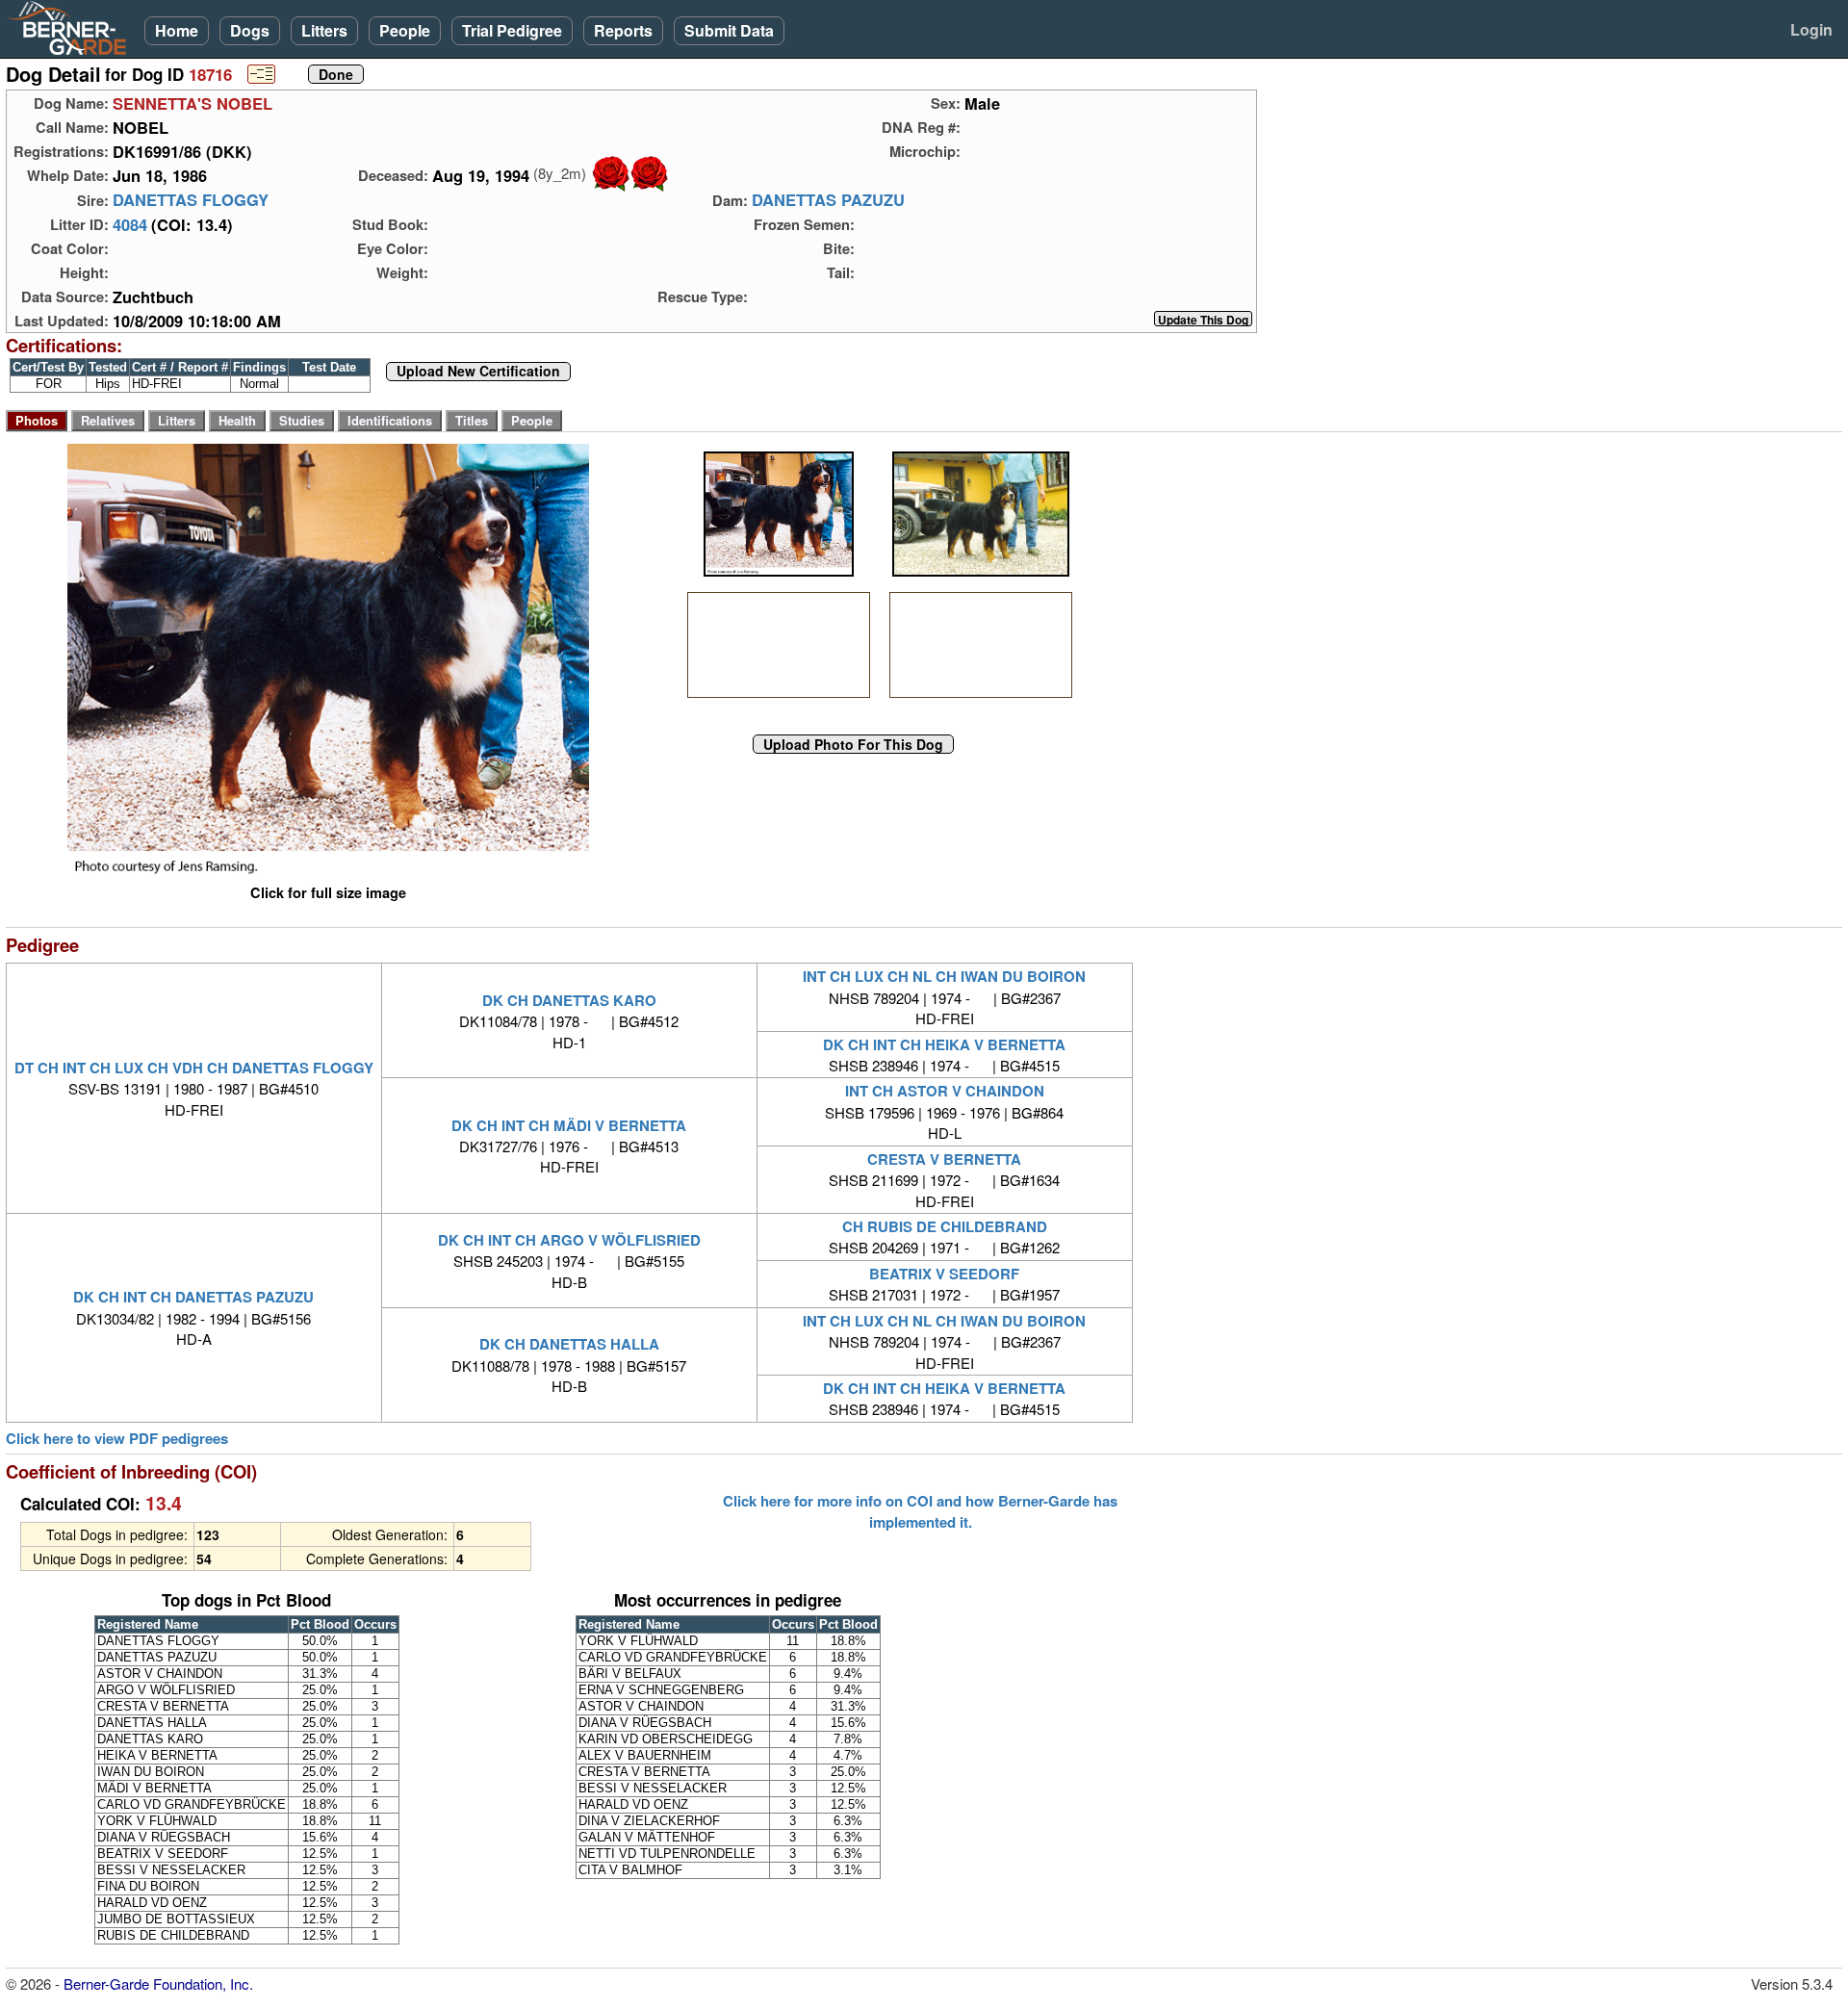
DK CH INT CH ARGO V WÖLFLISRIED (569, 1240)
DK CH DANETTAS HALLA (569, 1344)
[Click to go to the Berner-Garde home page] (72, 27)
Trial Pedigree (512, 30)
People (405, 30)
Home (177, 30)
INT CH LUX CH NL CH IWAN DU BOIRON (944, 976)
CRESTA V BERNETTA (944, 1159)
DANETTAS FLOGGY (191, 200)
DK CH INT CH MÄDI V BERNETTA (569, 1125)
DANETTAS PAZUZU (828, 200)
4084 (130, 224)
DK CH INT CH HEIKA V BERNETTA (944, 1044)
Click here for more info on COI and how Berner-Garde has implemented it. (920, 1511)
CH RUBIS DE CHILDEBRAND (945, 1226)
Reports (623, 30)
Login (1811, 29)
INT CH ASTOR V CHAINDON (945, 1091)
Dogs (250, 30)
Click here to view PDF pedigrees (117, 1439)
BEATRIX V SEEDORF (944, 1274)
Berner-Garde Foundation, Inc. (158, 1983)
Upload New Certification (478, 372)
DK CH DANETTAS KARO (569, 1000)
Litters (324, 30)
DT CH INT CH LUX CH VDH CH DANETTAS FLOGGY (194, 1068)
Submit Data (729, 30)
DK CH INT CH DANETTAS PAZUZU (193, 1297)
